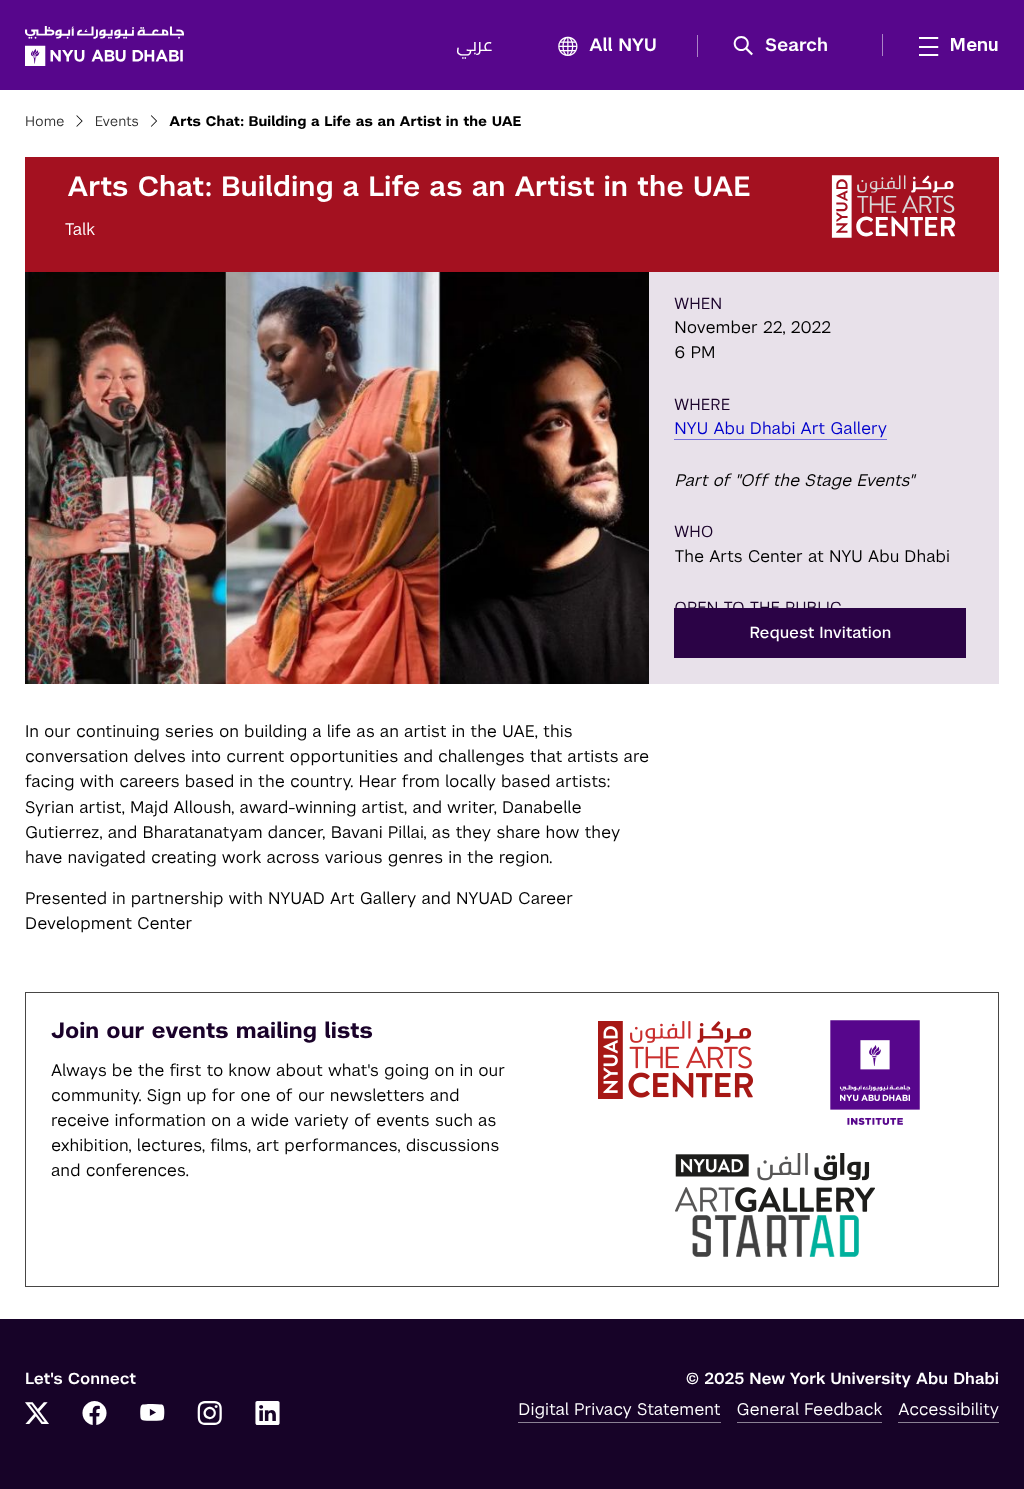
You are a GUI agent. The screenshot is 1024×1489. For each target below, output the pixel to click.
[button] (787, 46)
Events (117, 122)
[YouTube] (152, 1415)
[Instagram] (210, 1415)
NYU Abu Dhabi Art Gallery (780, 428)
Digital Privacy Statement (619, 1409)
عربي (474, 46)
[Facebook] (95, 1415)
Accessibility (948, 1409)
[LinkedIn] (268, 1415)
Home (45, 122)
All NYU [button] (623, 46)
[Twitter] (37, 1415)
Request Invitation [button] (820, 632)
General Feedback (810, 1409)
